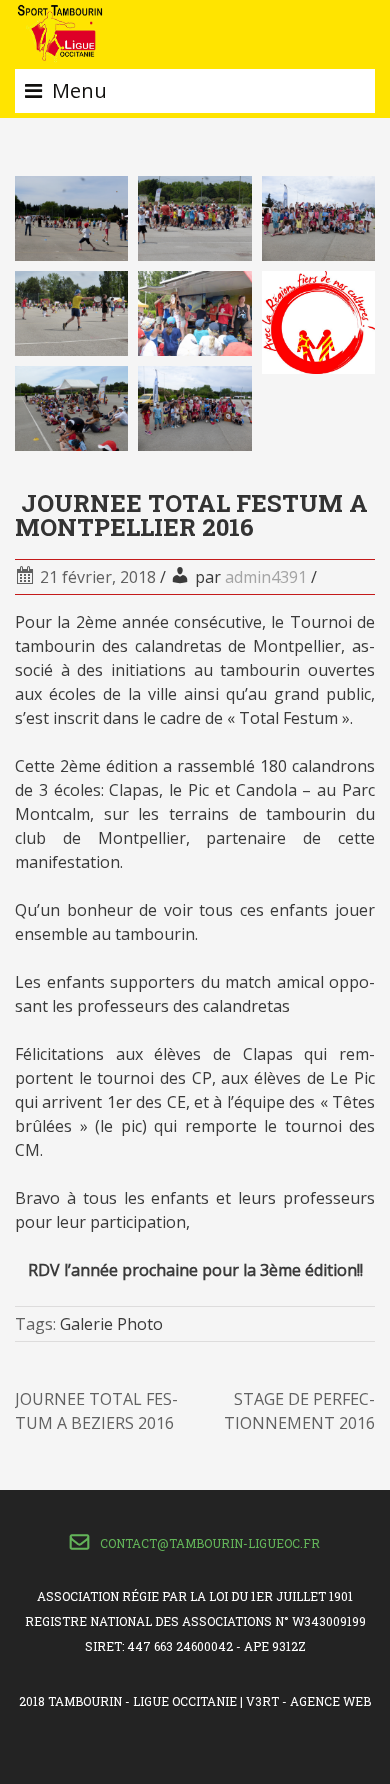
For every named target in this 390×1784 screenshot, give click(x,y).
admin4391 (266, 577)
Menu (79, 90)
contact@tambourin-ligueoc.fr (210, 1543)
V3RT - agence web (308, 1701)
